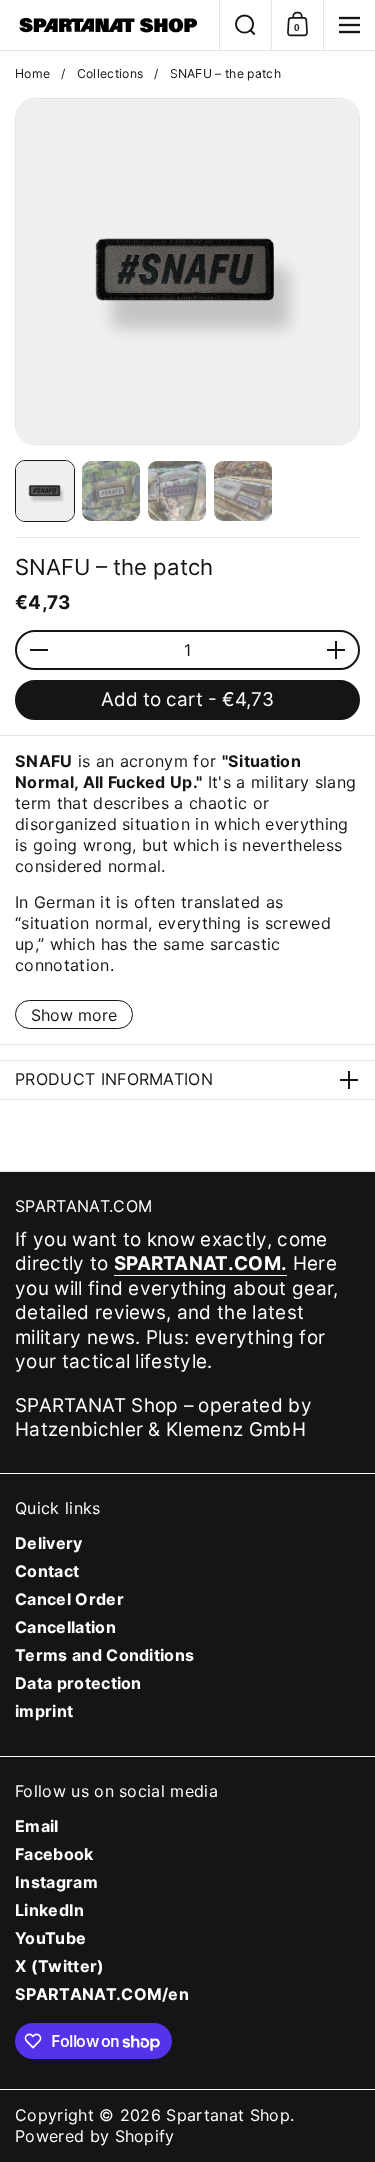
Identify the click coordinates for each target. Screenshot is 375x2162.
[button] (245, 25)
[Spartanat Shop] (109, 25)
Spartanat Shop (228, 2115)
